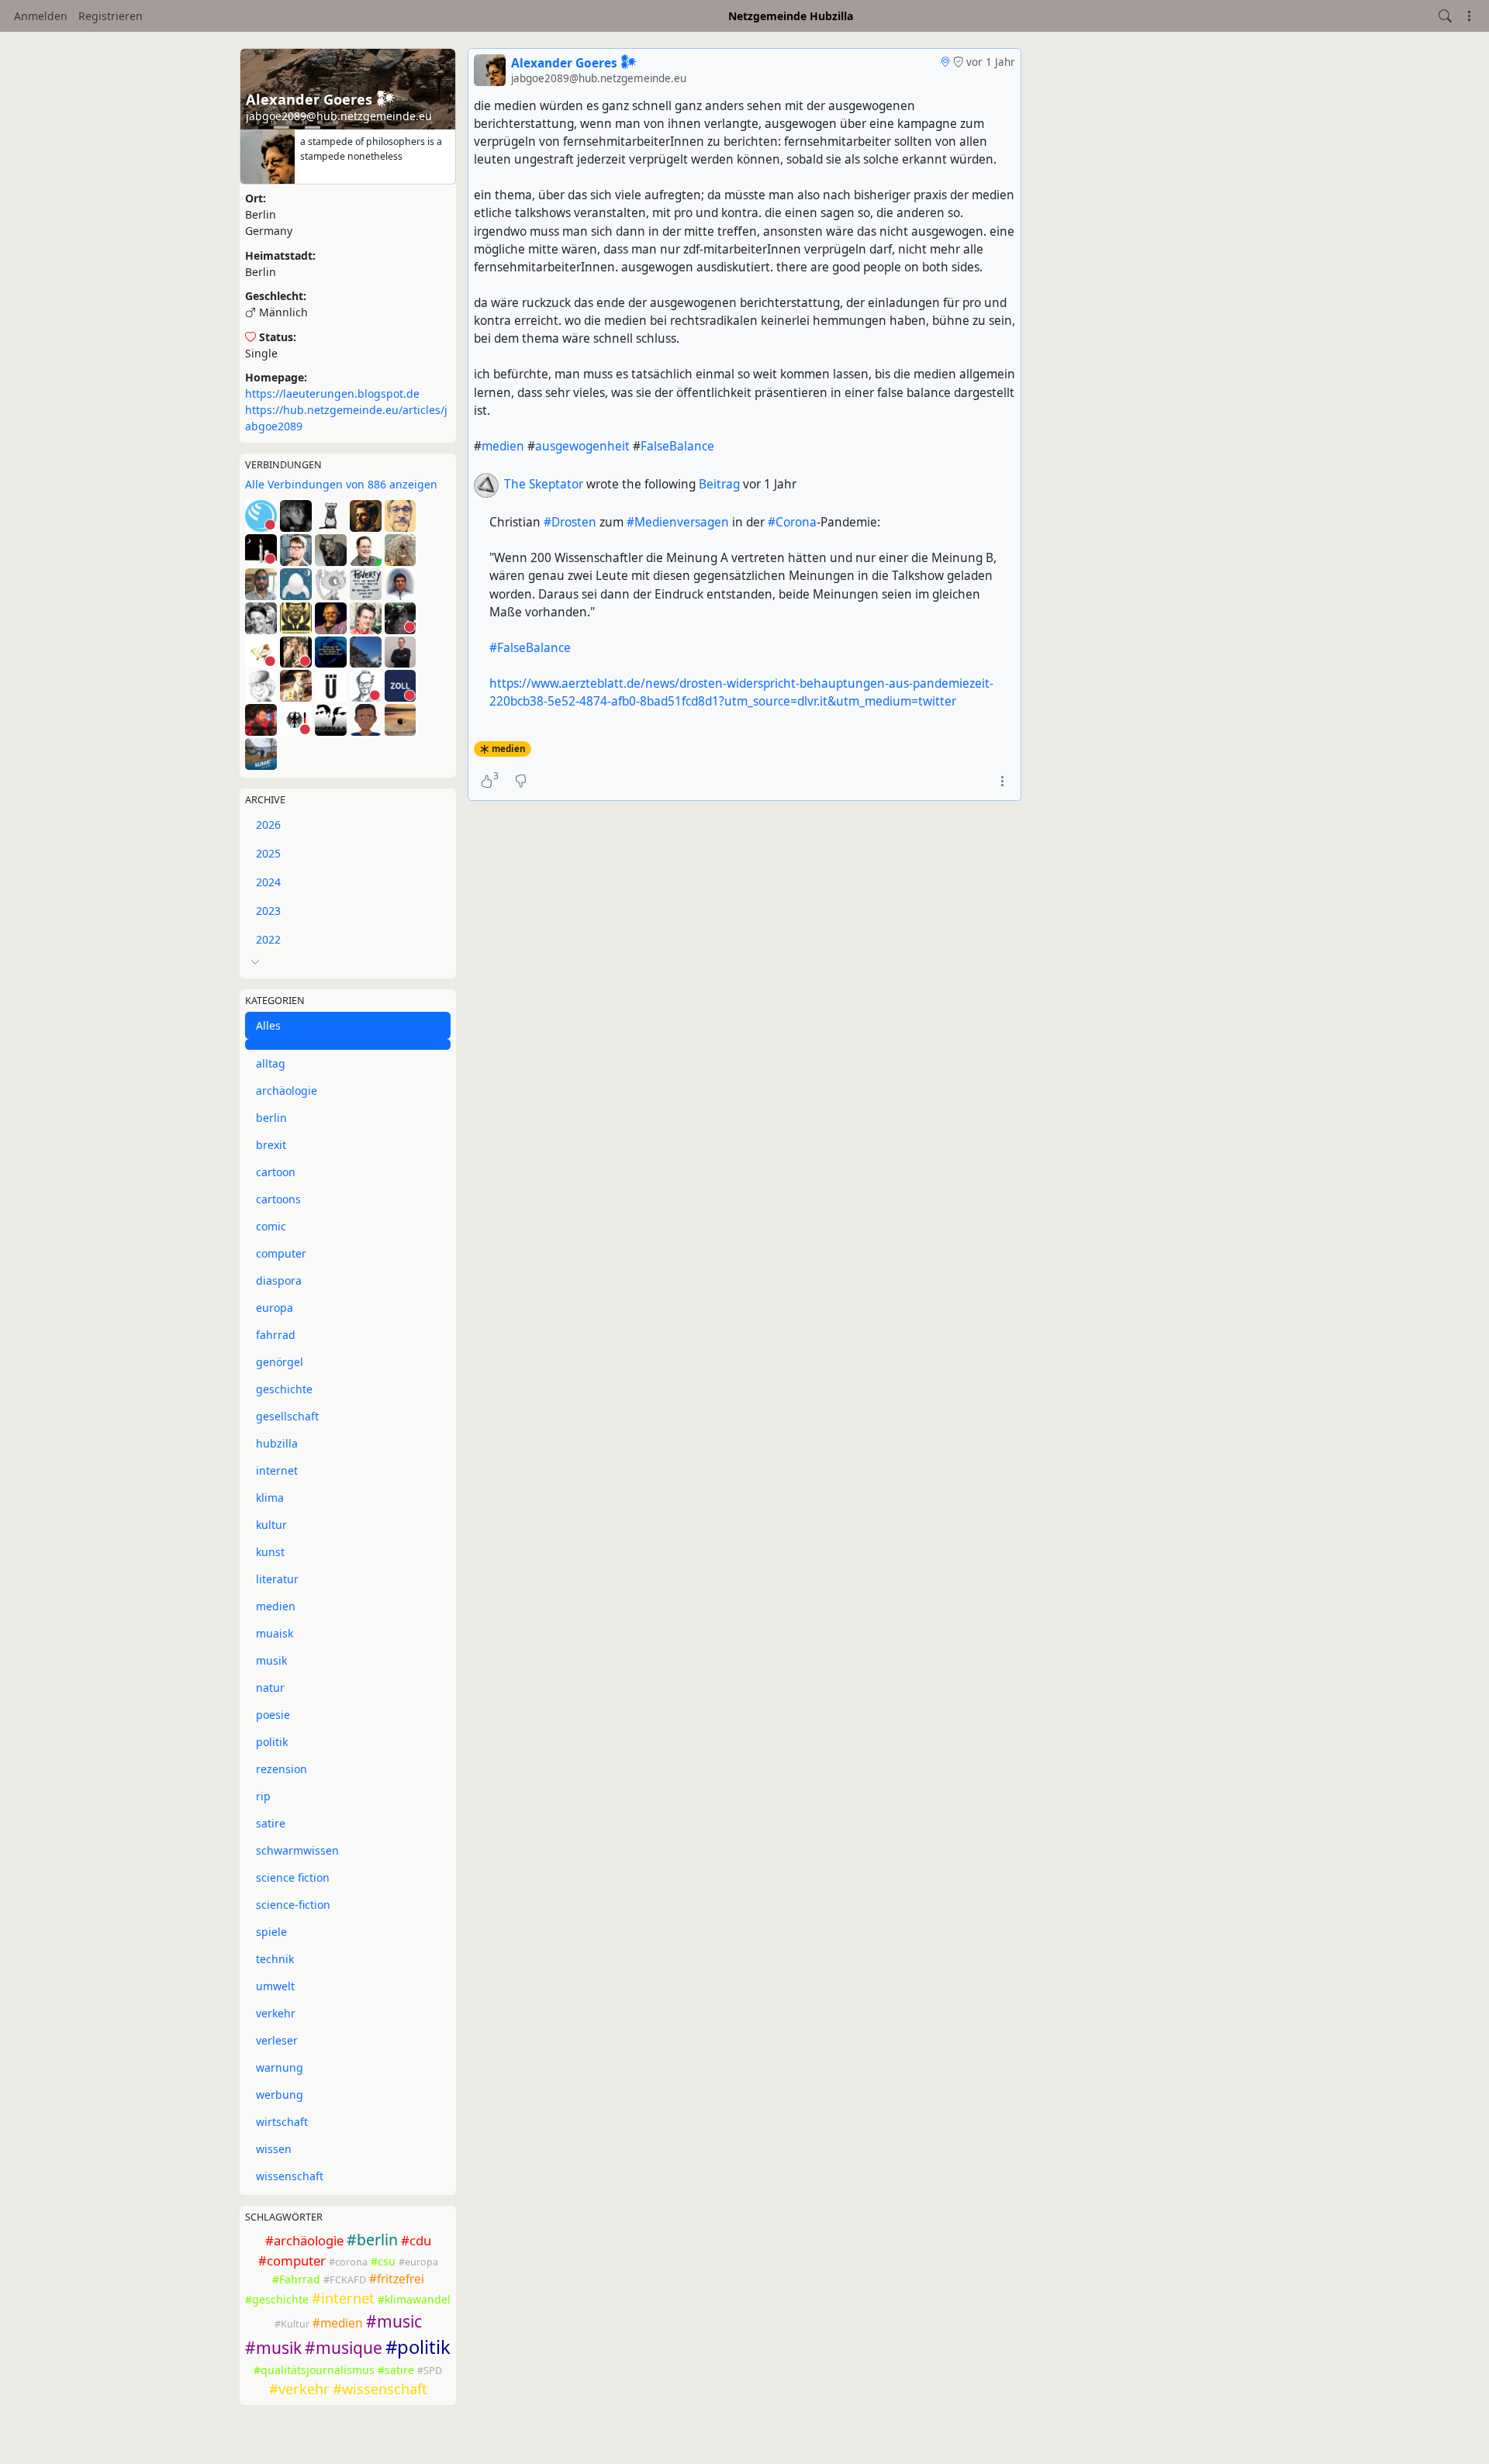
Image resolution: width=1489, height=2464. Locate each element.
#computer (292, 2260)
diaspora (279, 1280)
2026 (268, 825)
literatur (277, 1579)
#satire (396, 2370)
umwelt (275, 1986)
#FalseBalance (530, 648)
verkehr (276, 2013)
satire (271, 1823)
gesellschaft (287, 1416)
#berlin (372, 2240)
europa (275, 1308)
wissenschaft (290, 2176)
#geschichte (277, 2299)
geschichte (284, 1389)
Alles (268, 1025)
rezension (282, 1769)
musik (271, 1660)
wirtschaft (282, 2122)
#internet (343, 2298)
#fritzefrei (397, 2279)
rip (263, 1796)
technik (275, 1959)
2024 (268, 882)
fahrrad (276, 1335)
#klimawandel (414, 2299)
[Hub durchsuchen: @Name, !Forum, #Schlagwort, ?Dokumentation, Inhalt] (1445, 16)
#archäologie (304, 2240)
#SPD (430, 2371)
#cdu (416, 2240)
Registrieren (111, 16)
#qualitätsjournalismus (314, 2370)
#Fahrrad (296, 2279)
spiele (271, 1932)
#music (394, 2321)
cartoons (278, 1199)
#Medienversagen (678, 522)
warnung (280, 2067)
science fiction (293, 1877)
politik (272, 1742)
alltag (271, 1063)
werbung (280, 2095)
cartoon (276, 1172)
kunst (270, 1552)
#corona (348, 2262)
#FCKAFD (345, 2280)
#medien (338, 2323)
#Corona (792, 522)
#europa (418, 2262)
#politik (418, 2347)
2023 (268, 911)
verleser (277, 2040)
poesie (273, 1715)
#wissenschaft (380, 2389)
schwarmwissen (297, 1850)
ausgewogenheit (582, 446)
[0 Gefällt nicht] (521, 782)
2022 (268, 939)
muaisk (275, 1633)
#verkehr (299, 2389)
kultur (271, 1525)
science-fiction (293, 1905)
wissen (274, 2149)
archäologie (287, 1091)
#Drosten (570, 522)
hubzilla (277, 1443)
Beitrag (721, 484)
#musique (344, 2348)
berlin (271, 1118)
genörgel (280, 1362)
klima (270, 1498)
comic (271, 1226)
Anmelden (41, 16)
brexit (271, 1145)
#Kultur (292, 2324)
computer (281, 1253)
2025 (268, 853)
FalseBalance (677, 446)
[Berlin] (945, 62)
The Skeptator (544, 484)
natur (270, 1688)
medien (276, 1606)
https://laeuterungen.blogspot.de (332, 393)
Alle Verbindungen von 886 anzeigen (341, 484)
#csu (383, 2261)
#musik (273, 2348)
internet (277, 1470)
